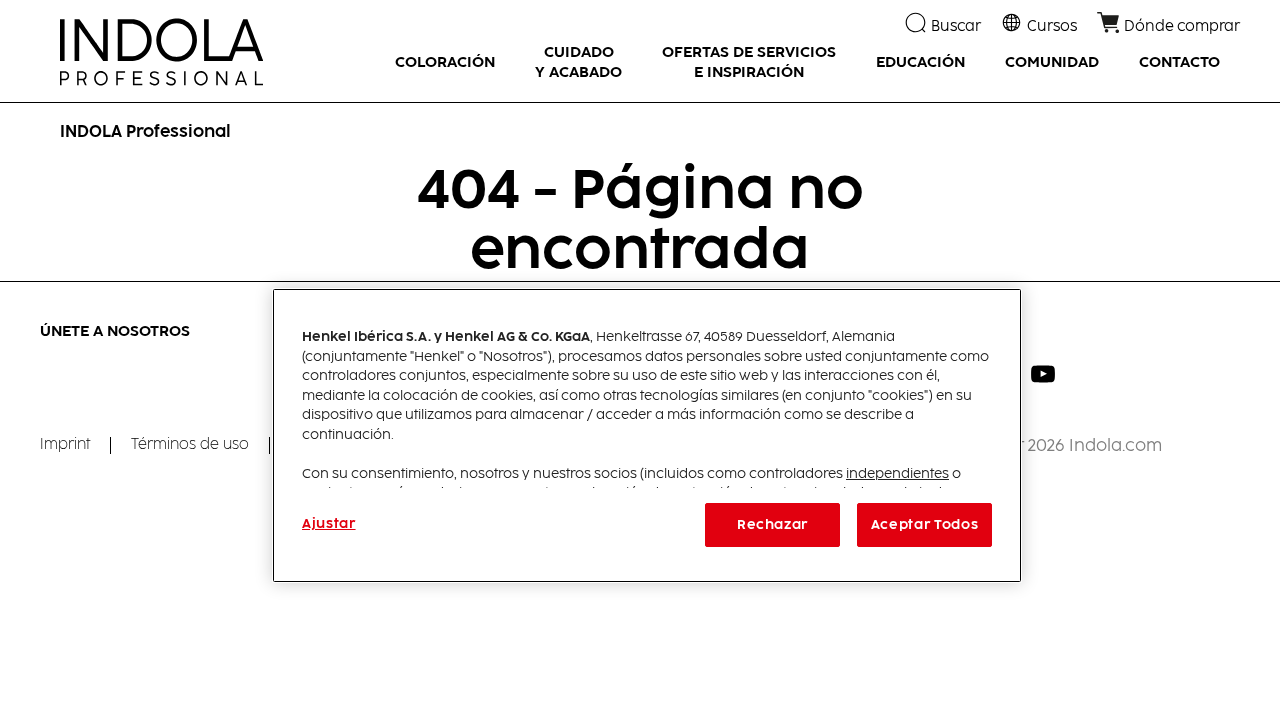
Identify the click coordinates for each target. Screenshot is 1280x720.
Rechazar (772, 525)
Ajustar (329, 524)
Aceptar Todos (924, 525)
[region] (647, 435)
